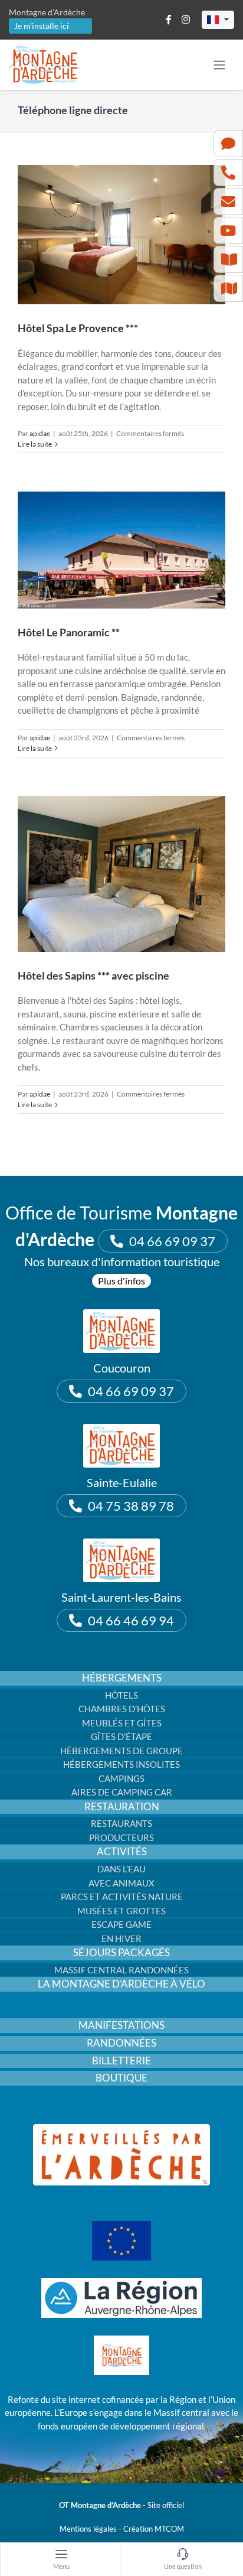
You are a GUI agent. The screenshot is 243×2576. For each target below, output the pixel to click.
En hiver (121, 1938)
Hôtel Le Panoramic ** (69, 632)
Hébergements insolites (121, 1764)
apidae (40, 433)
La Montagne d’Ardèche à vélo (121, 1984)
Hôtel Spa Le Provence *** (78, 328)
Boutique (121, 2078)
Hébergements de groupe (121, 1751)
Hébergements (122, 1678)
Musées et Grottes (121, 1911)
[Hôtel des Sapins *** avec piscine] (121, 874)
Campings (121, 1778)
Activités (122, 1852)
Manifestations (121, 2025)
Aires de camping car (122, 1792)
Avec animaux (121, 1883)
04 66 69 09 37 (172, 1241)
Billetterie (121, 2061)
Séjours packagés (121, 1953)
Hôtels (121, 1695)
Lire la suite (35, 444)
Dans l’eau (121, 1869)
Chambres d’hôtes (122, 1709)
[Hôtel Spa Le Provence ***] (121, 235)
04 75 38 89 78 (131, 1506)
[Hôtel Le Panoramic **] (121, 550)
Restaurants (121, 1823)
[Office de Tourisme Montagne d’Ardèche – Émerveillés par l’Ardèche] (121, 2128)
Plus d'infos (121, 1281)
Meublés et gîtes (122, 1723)
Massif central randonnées (121, 1970)
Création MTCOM (154, 2529)
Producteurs (121, 1837)
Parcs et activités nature (122, 1897)
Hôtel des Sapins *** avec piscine (93, 975)
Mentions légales (88, 2529)
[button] (218, 20)
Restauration (122, 1807)
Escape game (121, 1924)
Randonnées (121, 2043)
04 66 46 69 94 (131, 1620)
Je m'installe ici (42, 26)
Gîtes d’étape (121, 1736)
